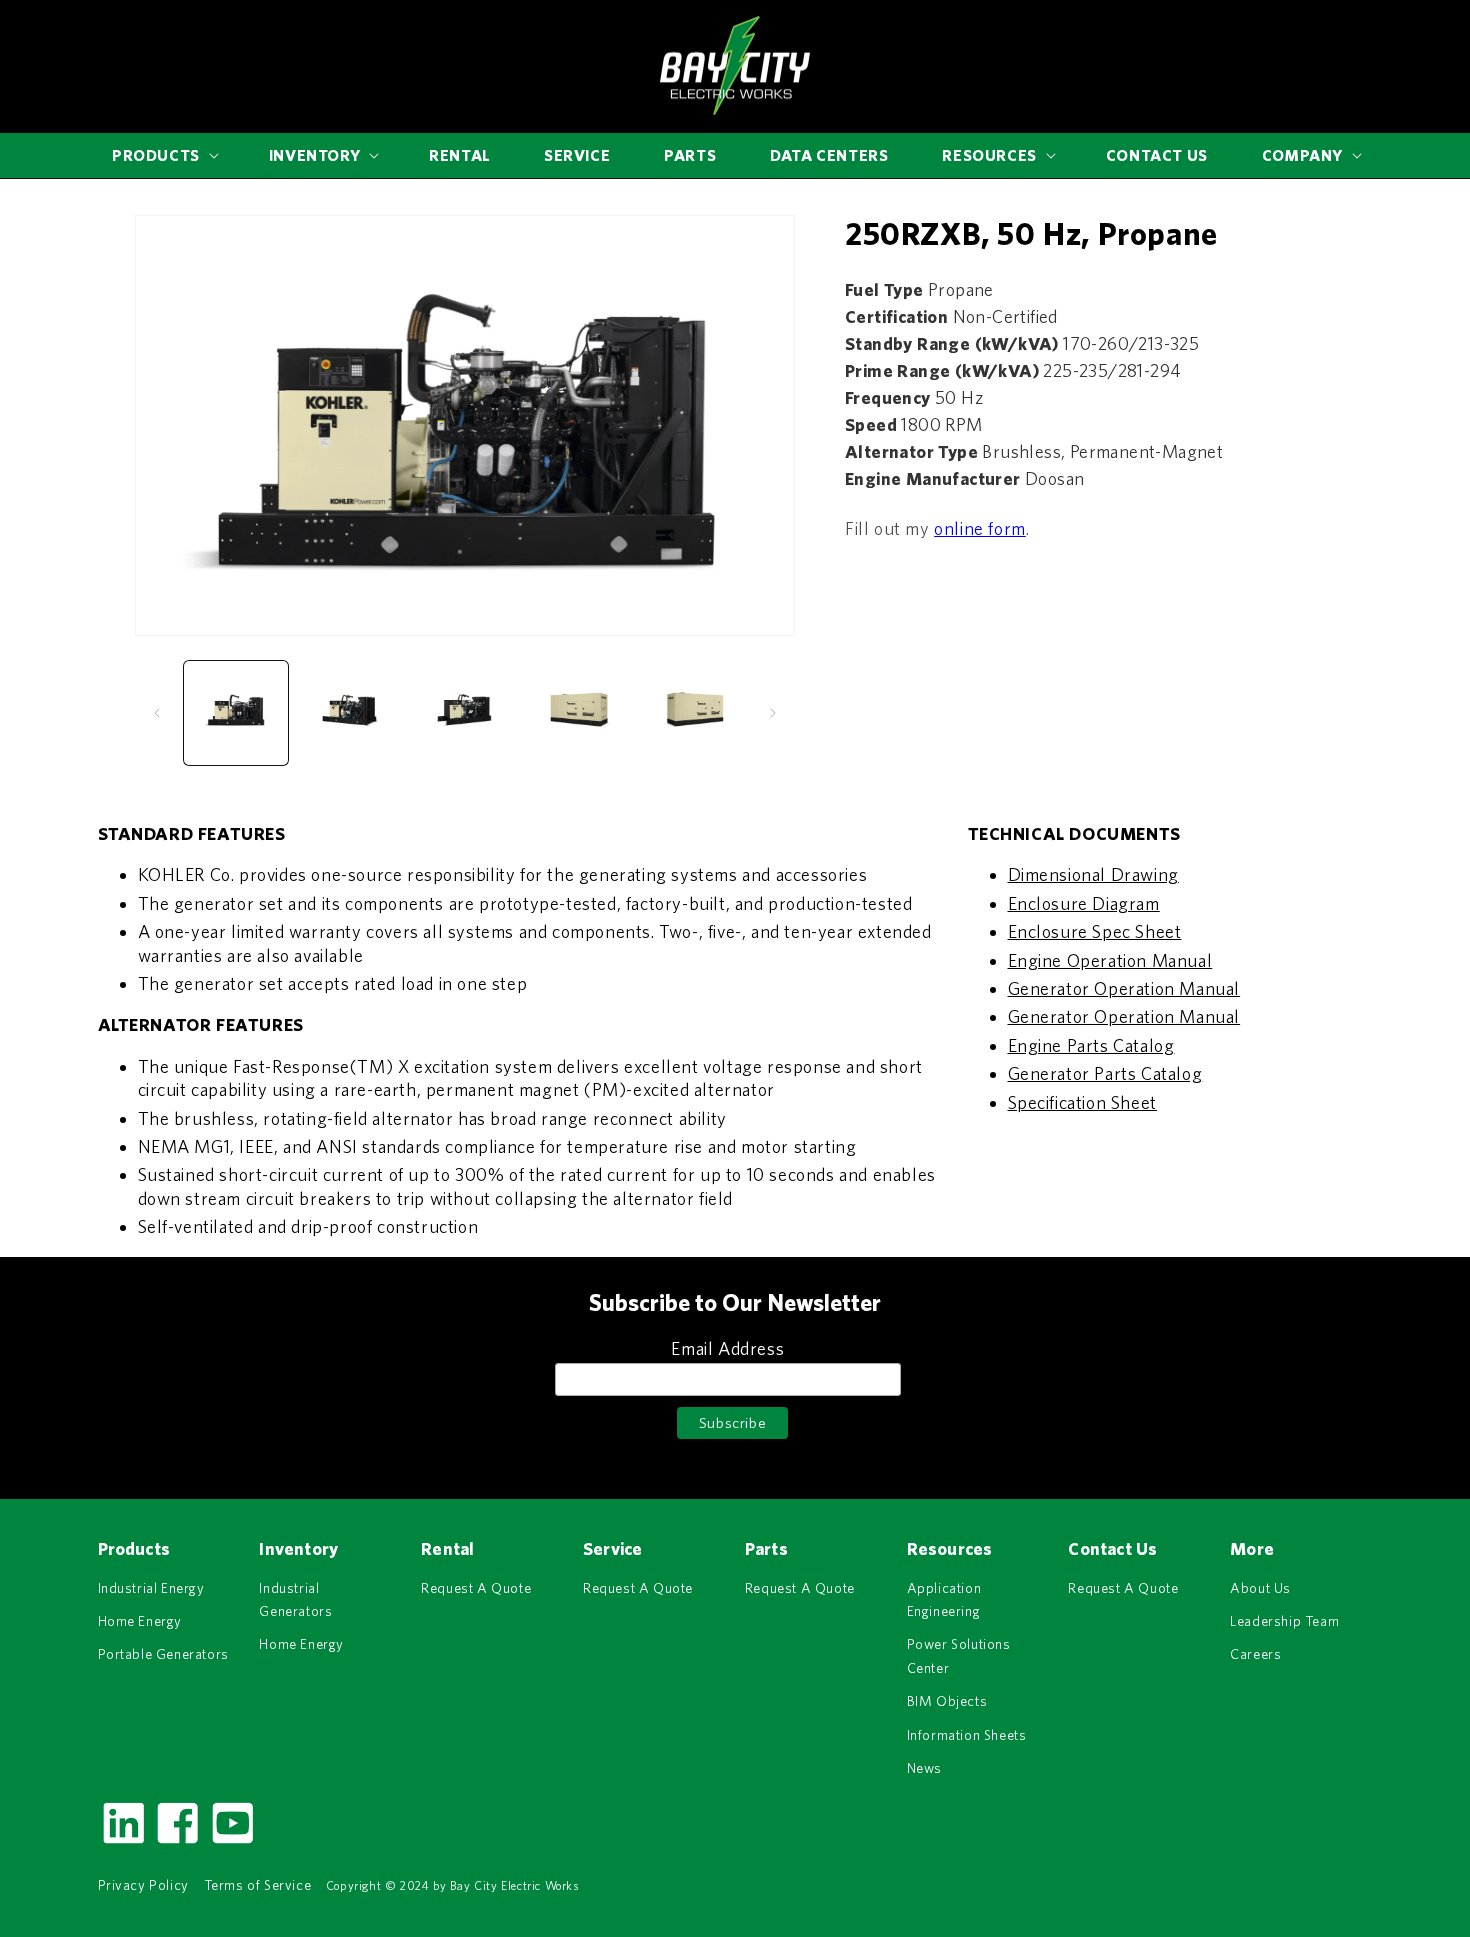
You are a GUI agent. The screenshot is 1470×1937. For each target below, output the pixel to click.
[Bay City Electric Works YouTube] (232, 1841)
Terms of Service (258, 1885)
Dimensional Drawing (1093, 874)
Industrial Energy (151, 1588)
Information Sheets (967, 1735)
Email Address (727, 1348)
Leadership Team (1284, 1621)
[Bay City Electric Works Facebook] (177, 1841)
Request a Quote (476, 1588)
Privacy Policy (143, 1885)
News (924, 1768)
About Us (1260, 1588)
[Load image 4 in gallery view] (579, 713)
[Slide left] (157, 713)
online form (980, 527)
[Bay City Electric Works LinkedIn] (123, 1841)
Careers (1255, 1654)
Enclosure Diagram (1084, 903)
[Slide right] (773, 713)
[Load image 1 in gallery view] (236, 713)
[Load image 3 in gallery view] (465, 713)
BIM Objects (947, 1701)
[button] (163, 155)
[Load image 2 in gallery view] (350, 713)
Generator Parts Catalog (1105, 1073)
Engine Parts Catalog (1091, 1045)
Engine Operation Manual (1110, 960)
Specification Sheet (1082, 1102)
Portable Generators (163, 1654)
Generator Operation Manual (1124, 988)
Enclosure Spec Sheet (1095, 931)
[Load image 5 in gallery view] (694, 713)
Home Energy (140, 1621)
